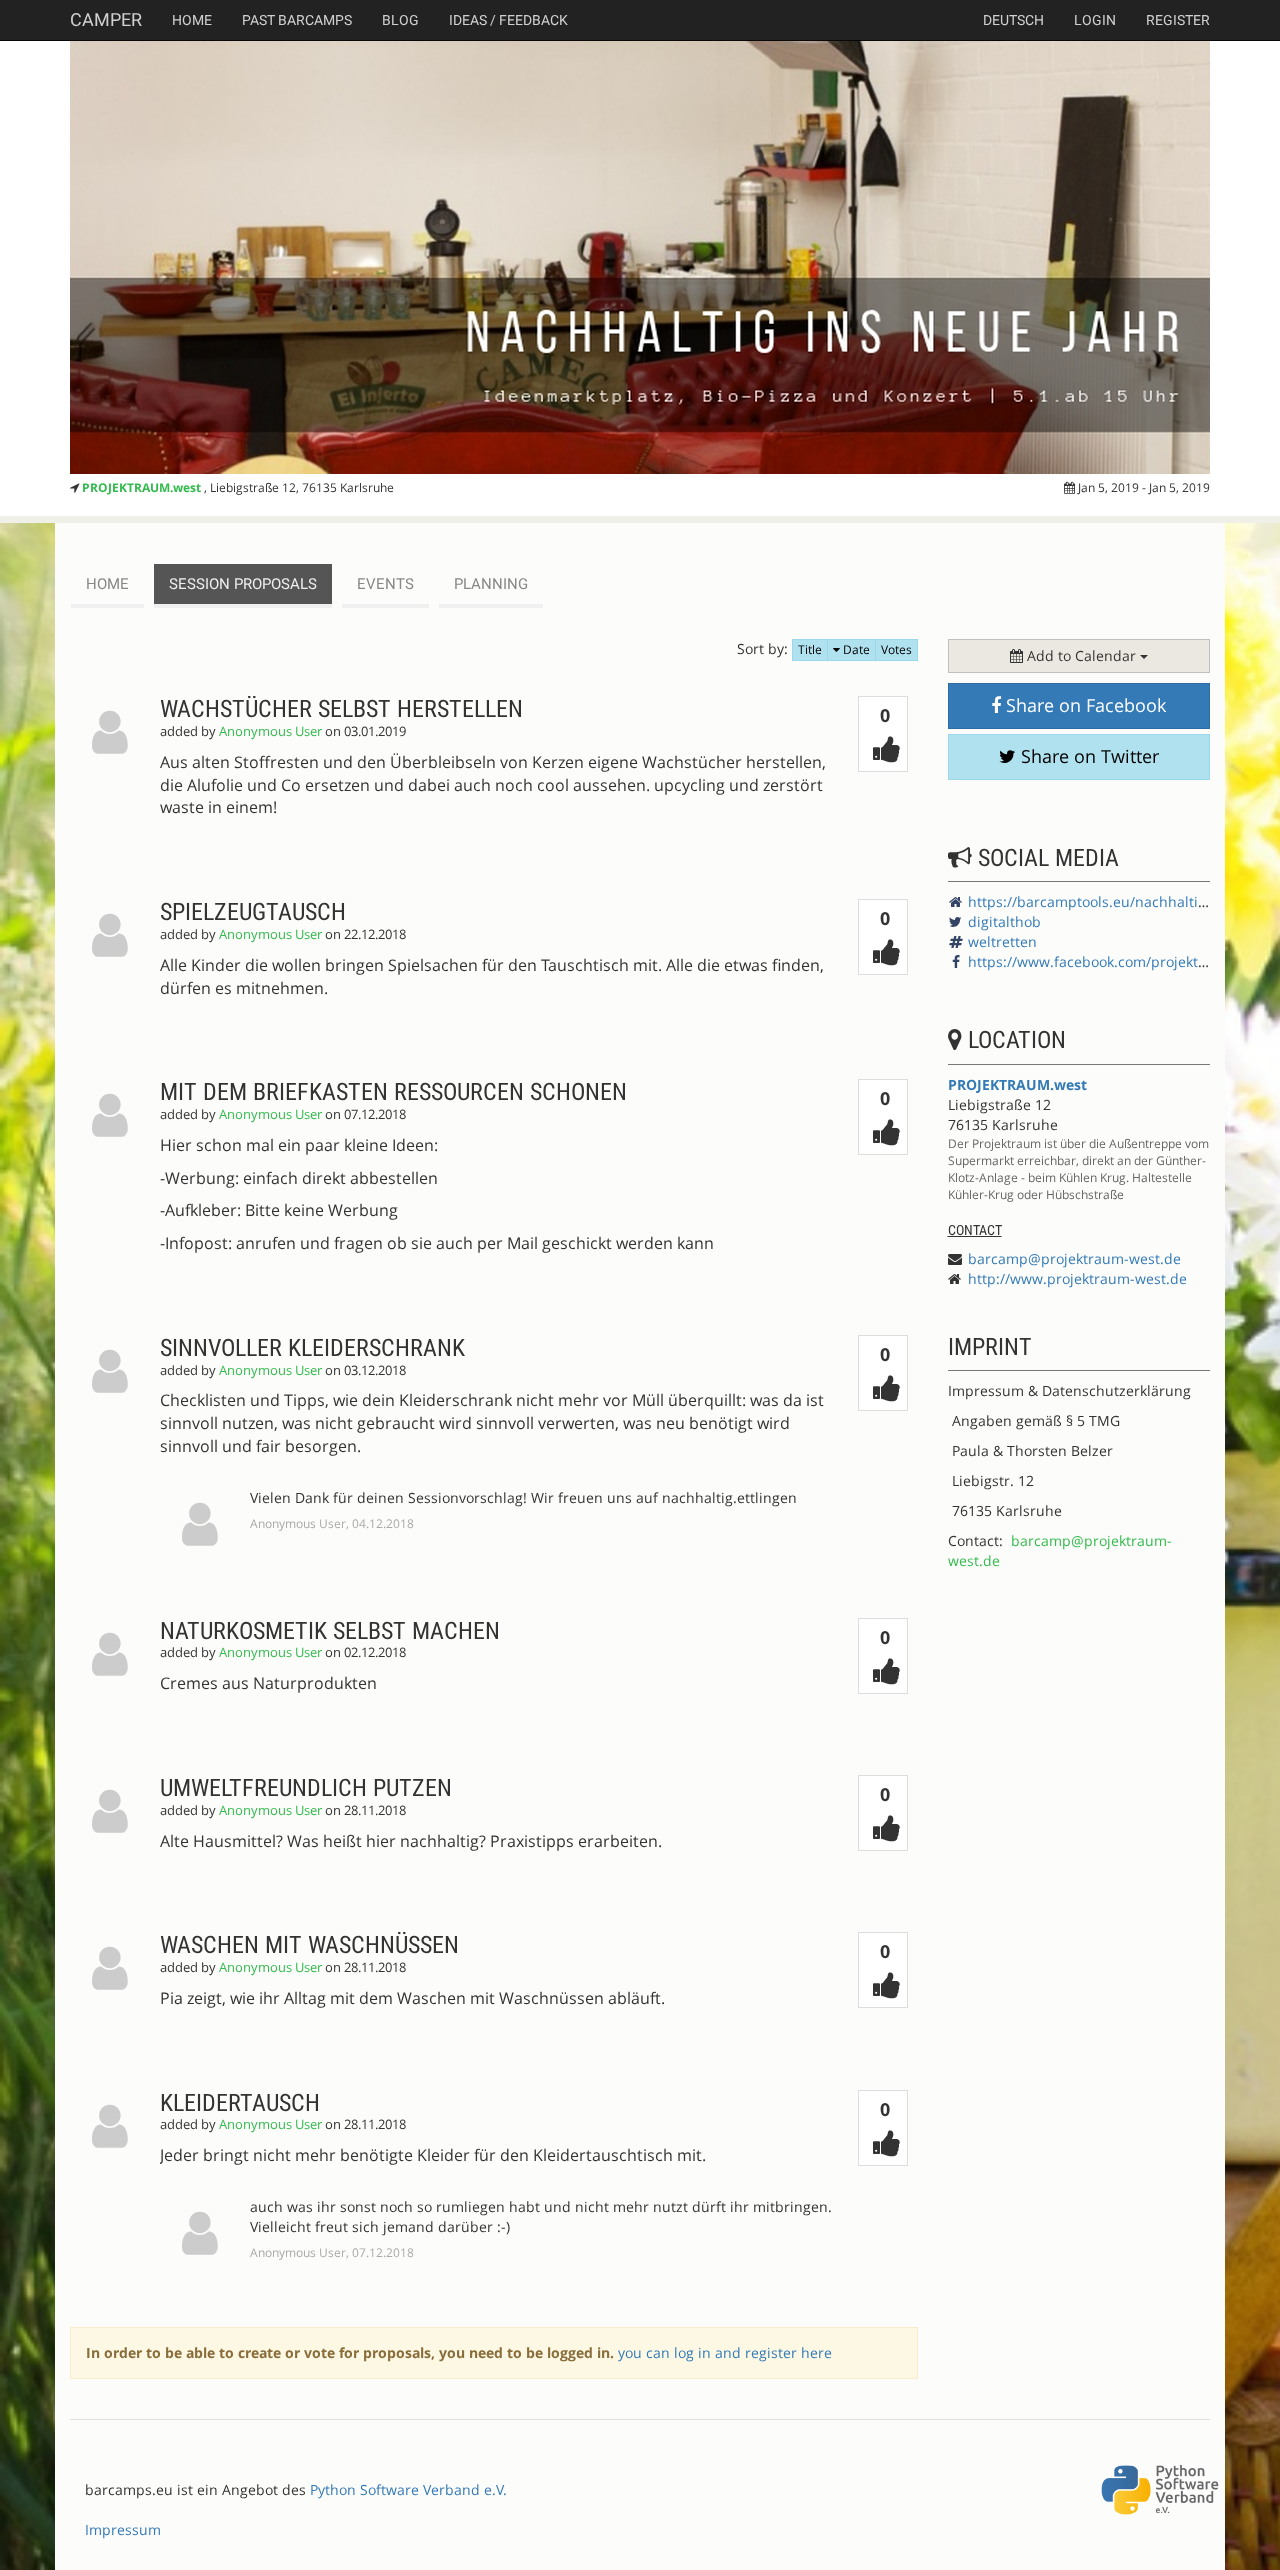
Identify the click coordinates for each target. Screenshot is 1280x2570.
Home (192, 20)
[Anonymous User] (115, 772)
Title (810, 649)
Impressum (123, 2529)
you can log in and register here (725, 2352)
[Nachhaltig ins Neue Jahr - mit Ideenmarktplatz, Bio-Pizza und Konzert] (640, 257)
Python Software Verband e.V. (408, 2489)
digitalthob (1004, 921)
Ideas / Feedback (508, 20)
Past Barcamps (297, 20)
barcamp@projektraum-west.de (1074, 1258)
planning (491, 584)
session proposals (243, 584)
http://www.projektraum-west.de (1077, 1278)
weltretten (1002, 941)
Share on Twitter (1087, 756)
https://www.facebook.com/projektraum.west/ (1121, 961)
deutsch (1013, 20)
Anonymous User (270, 731)
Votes (896, 649)
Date (855, 649)
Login (1095, 20)
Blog (400, 20)
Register (1178, 20)
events (385, 584)
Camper (106, 19)
